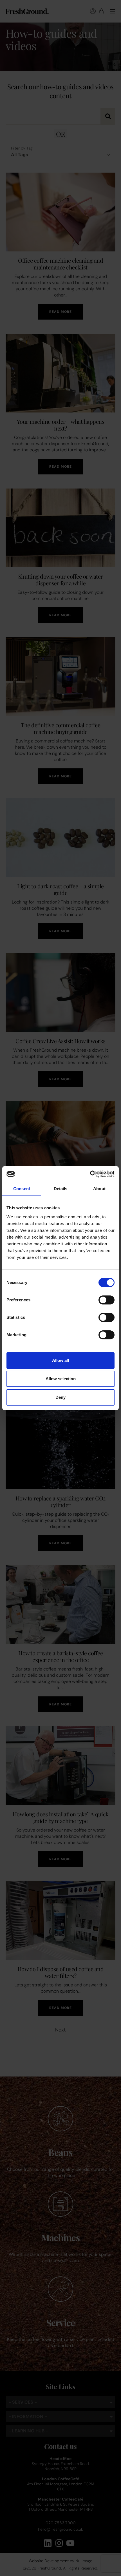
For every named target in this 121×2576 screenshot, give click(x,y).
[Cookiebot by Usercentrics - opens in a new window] (90, 1174)
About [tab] (99, 1189)
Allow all (60, 1360)
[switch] (107, 1300)
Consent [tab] (22, 1189)
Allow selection (61, 1379)
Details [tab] (61, 1189)
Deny (60, 1397)
